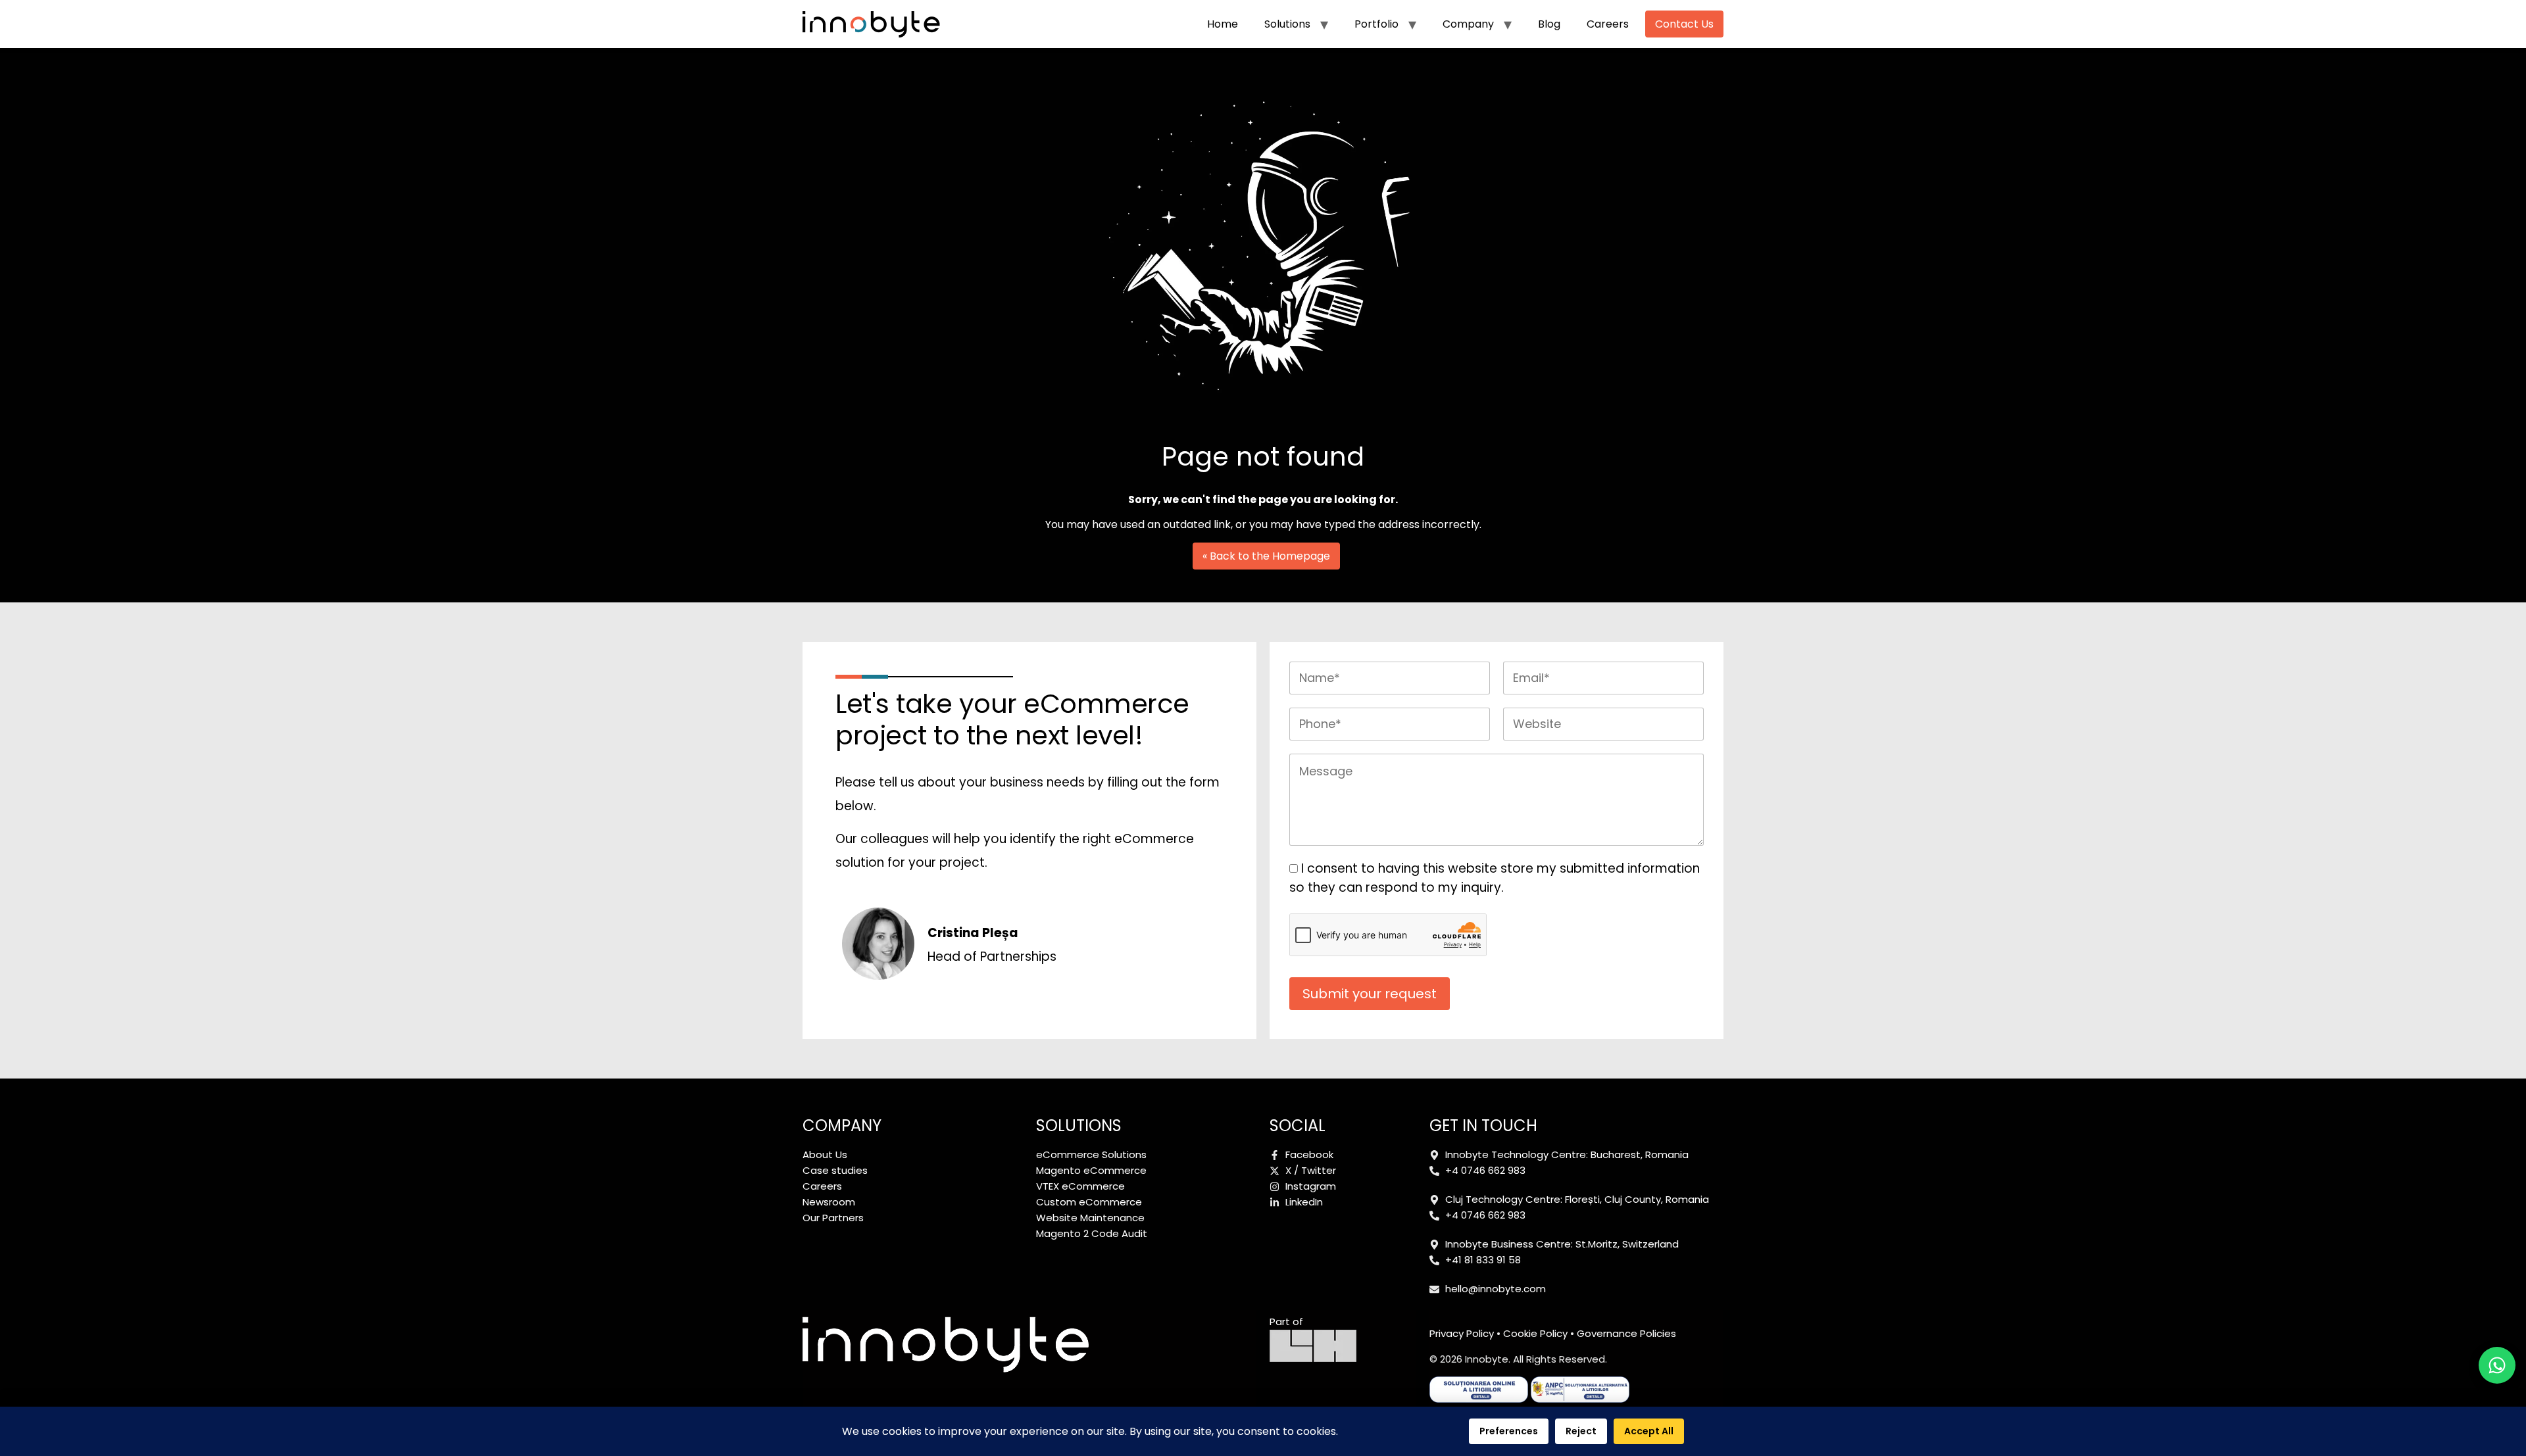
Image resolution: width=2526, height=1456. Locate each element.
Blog (1549, 24)
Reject (1581, 1431)
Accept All (1649, 1431)
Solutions (1287, 24)
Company (1468, 24)
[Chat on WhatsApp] (2497, 1365)
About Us (825, 1154)
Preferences (1509, 1431)
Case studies (835, 1170)
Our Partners (833, 1218)
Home (1223, 24)
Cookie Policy (1535, 1333)
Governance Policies (1626, 1333)
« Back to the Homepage (1266, 556)
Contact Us (1684, 24)
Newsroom (829, 1202)
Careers (1608, 24)
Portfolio (1376, 24)
